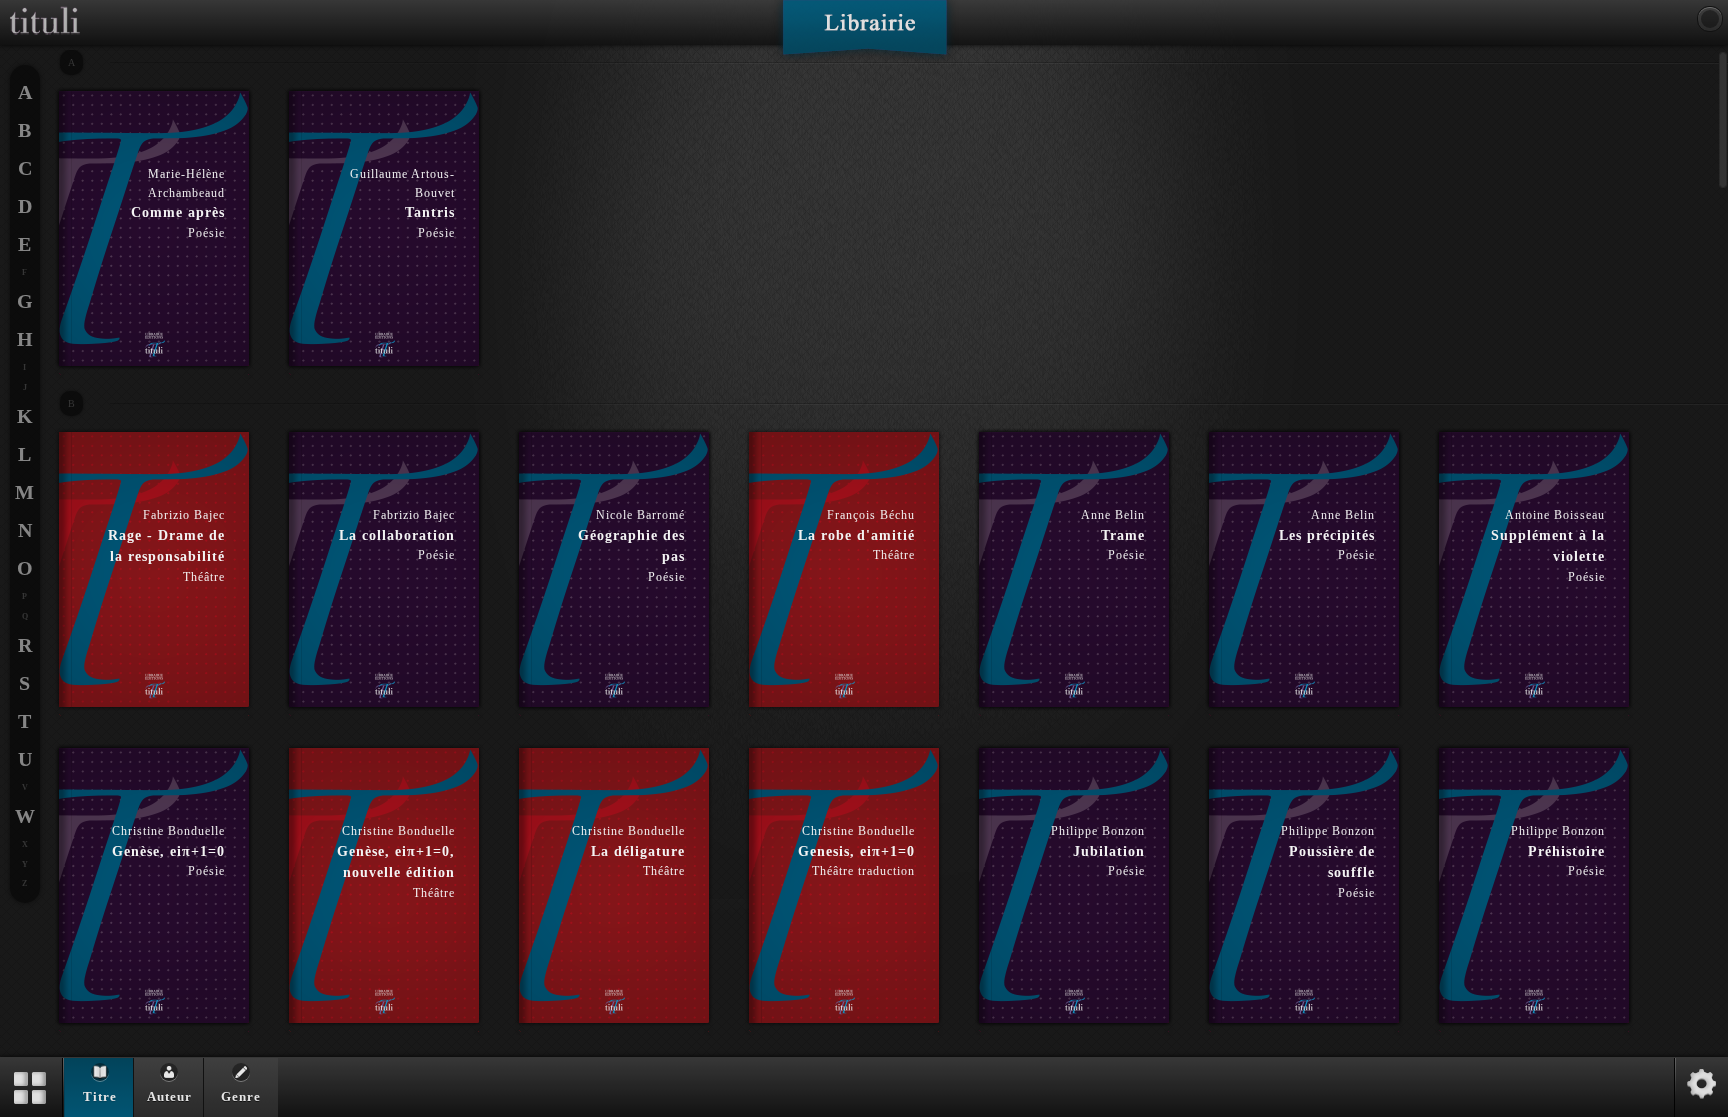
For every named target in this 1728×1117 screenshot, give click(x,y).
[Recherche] (1710, 19)
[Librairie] (864, 34)
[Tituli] (45, 8)
